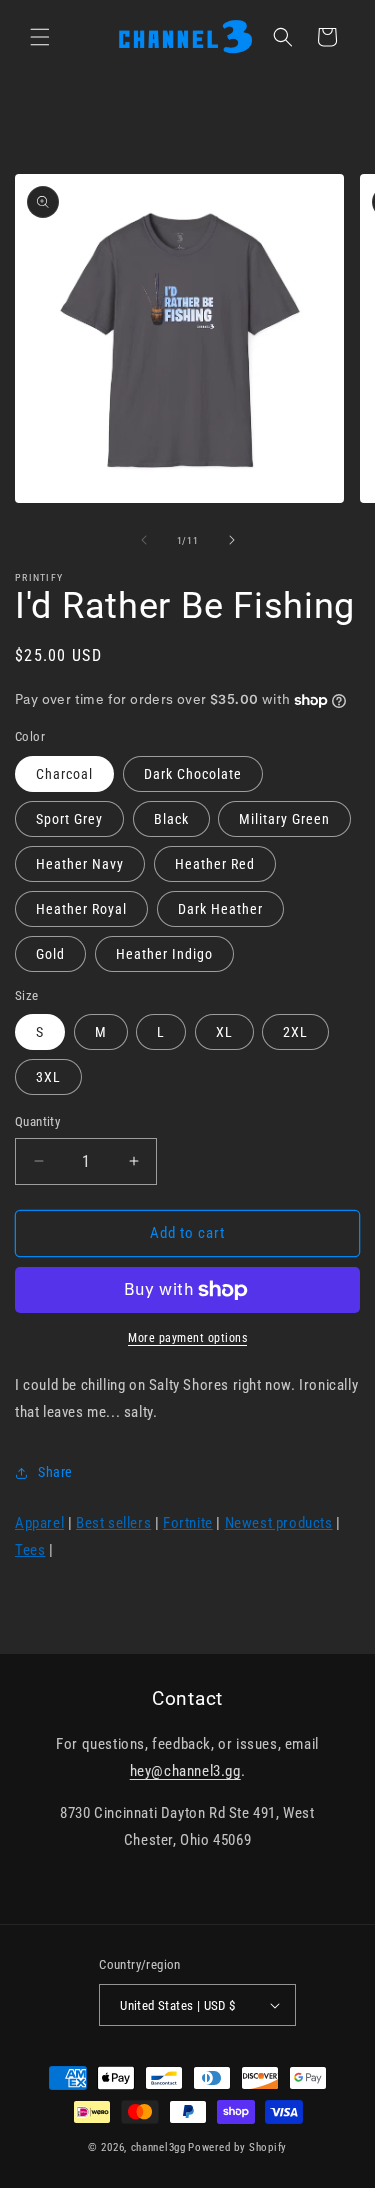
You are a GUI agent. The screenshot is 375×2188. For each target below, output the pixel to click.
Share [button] (55, 1472)
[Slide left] (144, 540)
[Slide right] (232, 540)
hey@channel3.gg (185, 1771)
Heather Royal (81, 909)
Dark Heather (220, 909)
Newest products (279, 1523)
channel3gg (158, 2147)
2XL (295, 1032)
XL (224, 1032)
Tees (30, 1550)
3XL (48, 1077)
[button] (40, 37)
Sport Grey (69, 819)
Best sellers (113, 1523)
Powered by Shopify (237, 2147)
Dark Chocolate (193, 774)
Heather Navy (80, 864)
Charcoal (64, 774)
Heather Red (215, 864)
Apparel (39, 1523)
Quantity (37, 1121)
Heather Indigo (164, 954)
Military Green (284, 819)
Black (171, 819)
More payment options (187, 1338)
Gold (50, 954)
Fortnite (188, 1523)
